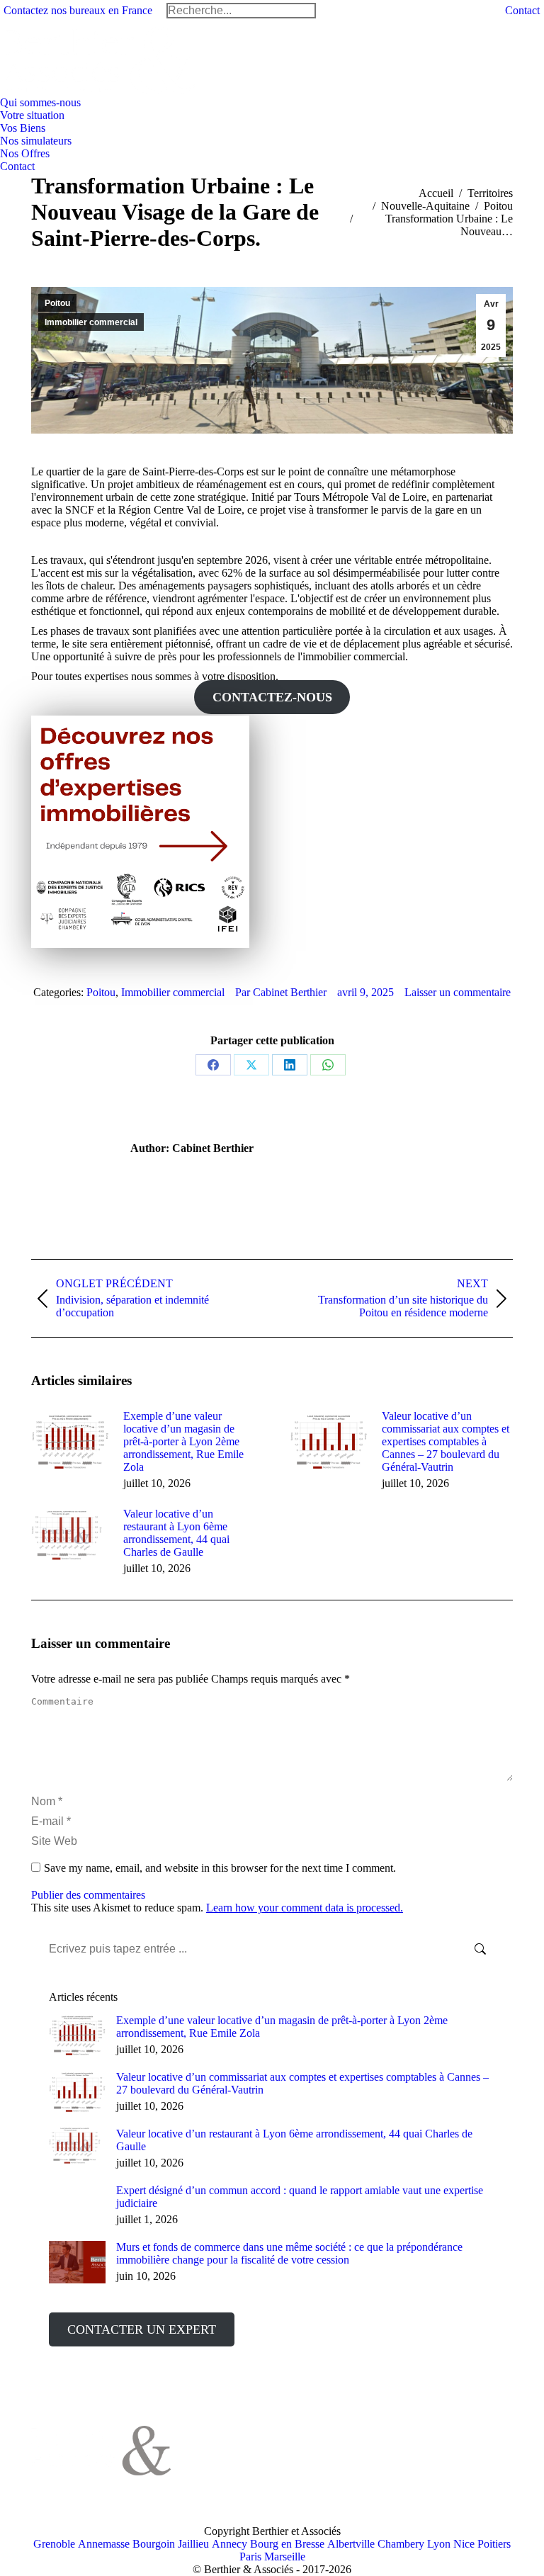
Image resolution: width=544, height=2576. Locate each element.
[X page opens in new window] (234, 2444)
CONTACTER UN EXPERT (142, 2329)
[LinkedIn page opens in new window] (255, 2444)
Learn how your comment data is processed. (305, 1908)
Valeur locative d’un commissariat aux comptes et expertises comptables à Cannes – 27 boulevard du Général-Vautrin (446, 1441)
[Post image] (70, 1442)
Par (281, 992)
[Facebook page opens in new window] (212, 2444)
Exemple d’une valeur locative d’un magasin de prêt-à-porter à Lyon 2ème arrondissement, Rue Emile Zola (183, 1441)
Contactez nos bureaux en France (78, 10)
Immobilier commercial (91, 322)
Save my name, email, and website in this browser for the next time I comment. (220, 1868)
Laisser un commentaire (458, 992)
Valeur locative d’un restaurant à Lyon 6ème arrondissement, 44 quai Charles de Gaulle (176, 1533)
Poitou (57, 303)
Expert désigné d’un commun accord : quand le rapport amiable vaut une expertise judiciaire (300, 2197)
